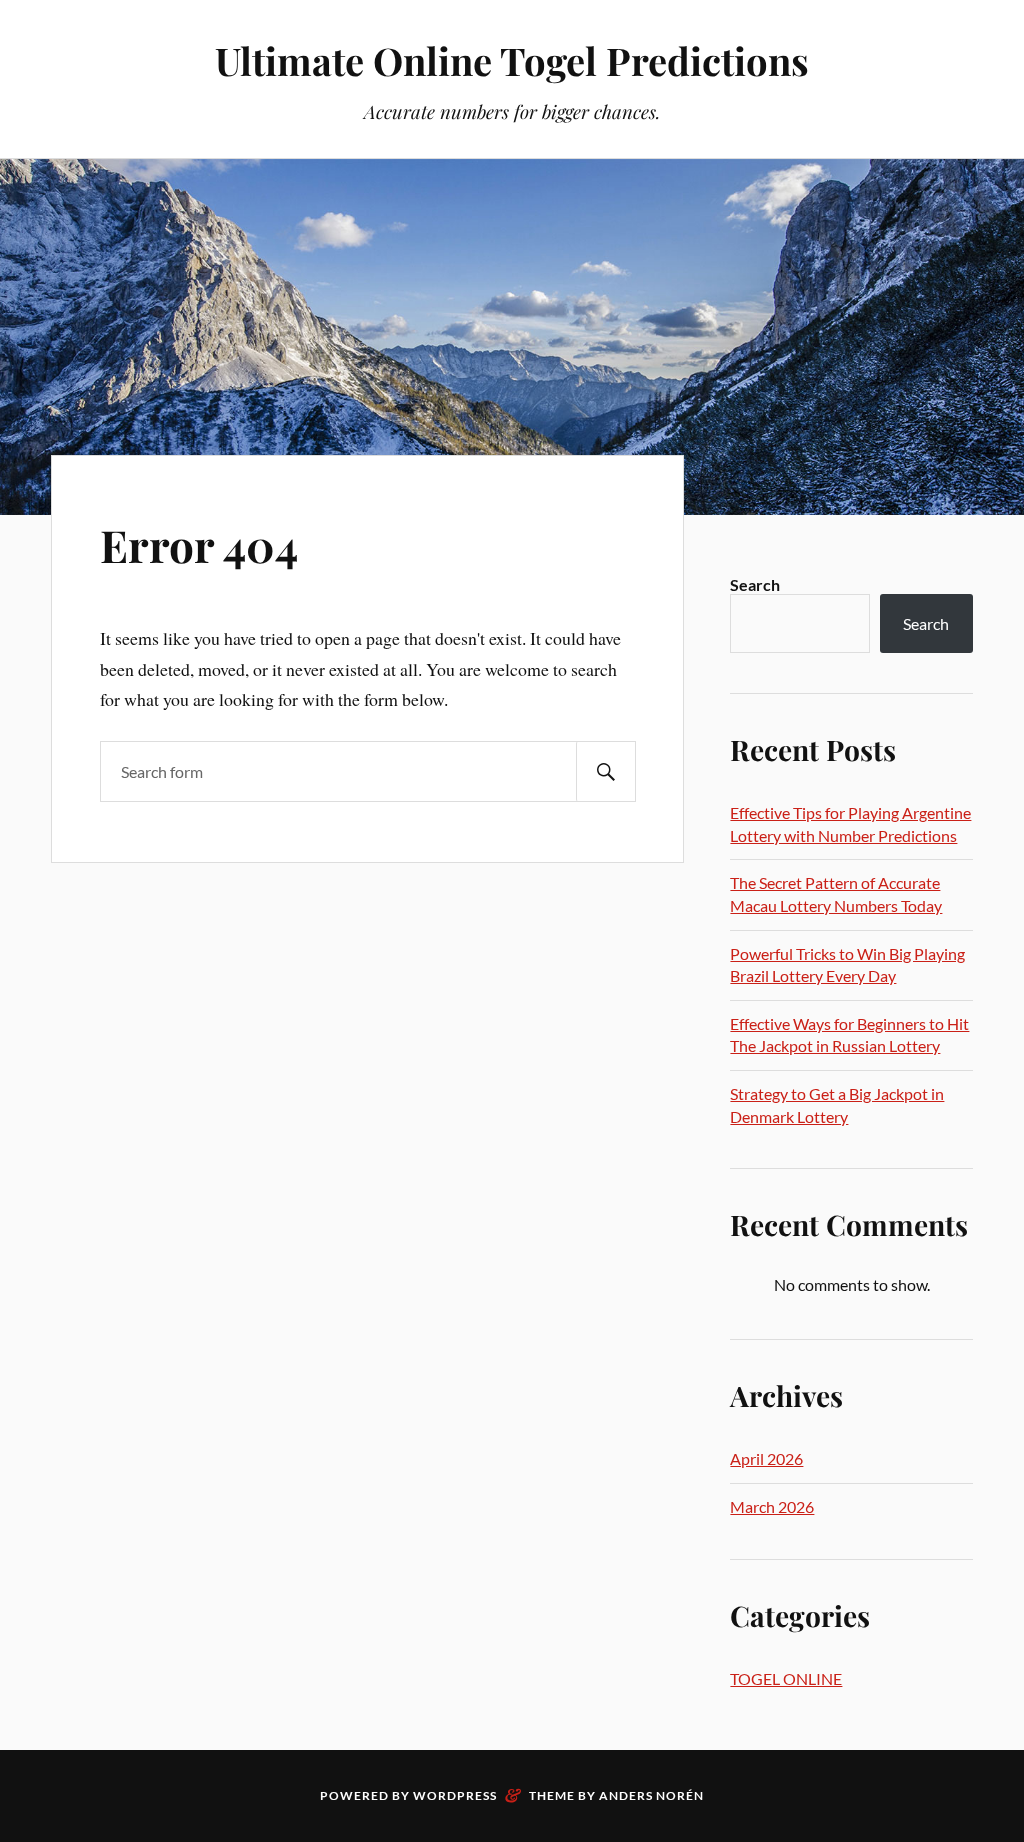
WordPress (455, 1795)
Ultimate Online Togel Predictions (512, 60)
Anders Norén (651, 1795)
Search (755, 584)
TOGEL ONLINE (786, 1678)
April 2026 (766, 1458)
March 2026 (772, 1506)
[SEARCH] (606, 771)
